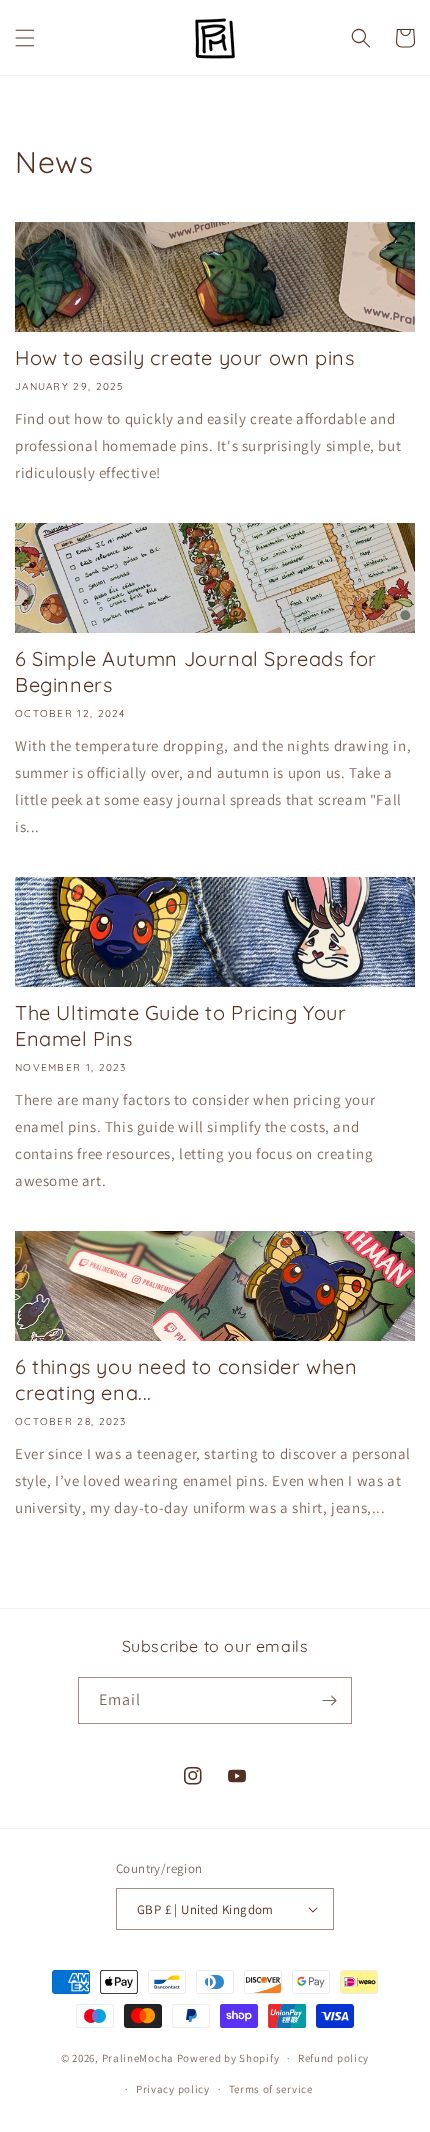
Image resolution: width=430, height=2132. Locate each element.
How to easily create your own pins (184, 357)
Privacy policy (173, 2089)
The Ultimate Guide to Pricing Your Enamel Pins (180, 1025)
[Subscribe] (329, 1700)
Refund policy (333, 2058)
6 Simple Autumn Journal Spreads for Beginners (196, 671)
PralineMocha (138, 2058)
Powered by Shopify (228, 2058)
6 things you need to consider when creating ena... (186, 1379)
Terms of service (271, 2089)
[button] (25, 38)
